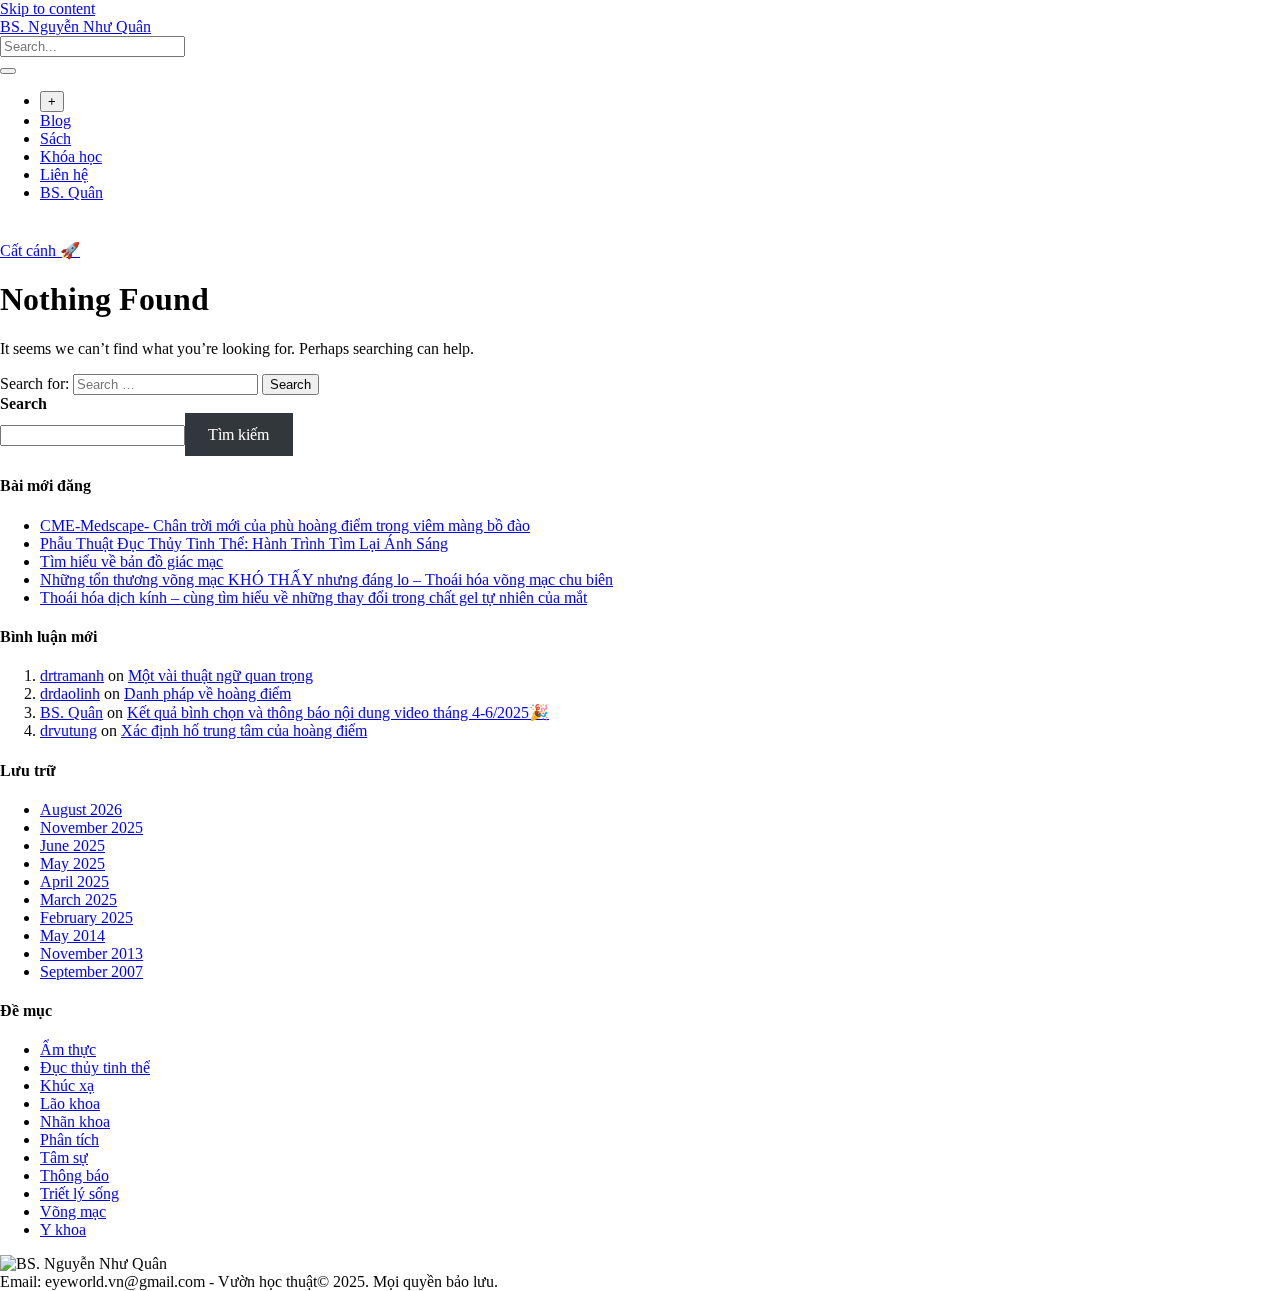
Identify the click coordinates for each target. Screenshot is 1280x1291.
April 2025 (74, 881)
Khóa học (71, 156)
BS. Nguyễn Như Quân (75, 26)
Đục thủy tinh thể (95, 1067)
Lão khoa (70, 1103)
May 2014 (72, 935)
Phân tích (69, 1139)
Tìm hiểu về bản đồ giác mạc (131, 561)
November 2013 (91, 953)
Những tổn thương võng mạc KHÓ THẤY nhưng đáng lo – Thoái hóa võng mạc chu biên (326, 579)
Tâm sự (64, 1157)
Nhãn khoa (75, 1121)
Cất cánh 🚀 (40, 250)
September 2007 (91, 971)
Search (23, 403)
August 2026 (81, 809)
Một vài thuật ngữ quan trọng (220, 675)
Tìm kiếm (238, 434)
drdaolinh (70, 693)
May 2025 (72, 863)
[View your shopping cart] (10, 231)
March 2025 (78, 899)
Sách (55, 138)
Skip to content (47, 8)
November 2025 (91, 827)
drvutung (68, 730)
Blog (55, 120)
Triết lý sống (79, 1193)
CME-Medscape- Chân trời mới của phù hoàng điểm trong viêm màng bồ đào (285, 525)
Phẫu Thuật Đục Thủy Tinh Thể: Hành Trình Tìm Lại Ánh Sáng (244, 543)
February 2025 (86, 917)
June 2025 (72, 845)
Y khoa (63, 1229)
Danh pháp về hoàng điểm (207, 693)
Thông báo (74, 1175)
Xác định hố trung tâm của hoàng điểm (244, 730)
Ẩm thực (68, 1049)
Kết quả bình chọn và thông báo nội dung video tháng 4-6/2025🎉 (338, 712)
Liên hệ (64, 174)
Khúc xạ (67, 1085)
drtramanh (72, 675)
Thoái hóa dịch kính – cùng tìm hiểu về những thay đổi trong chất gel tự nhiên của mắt (313, 597)
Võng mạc (73, 1211)
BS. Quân (71, 192)
